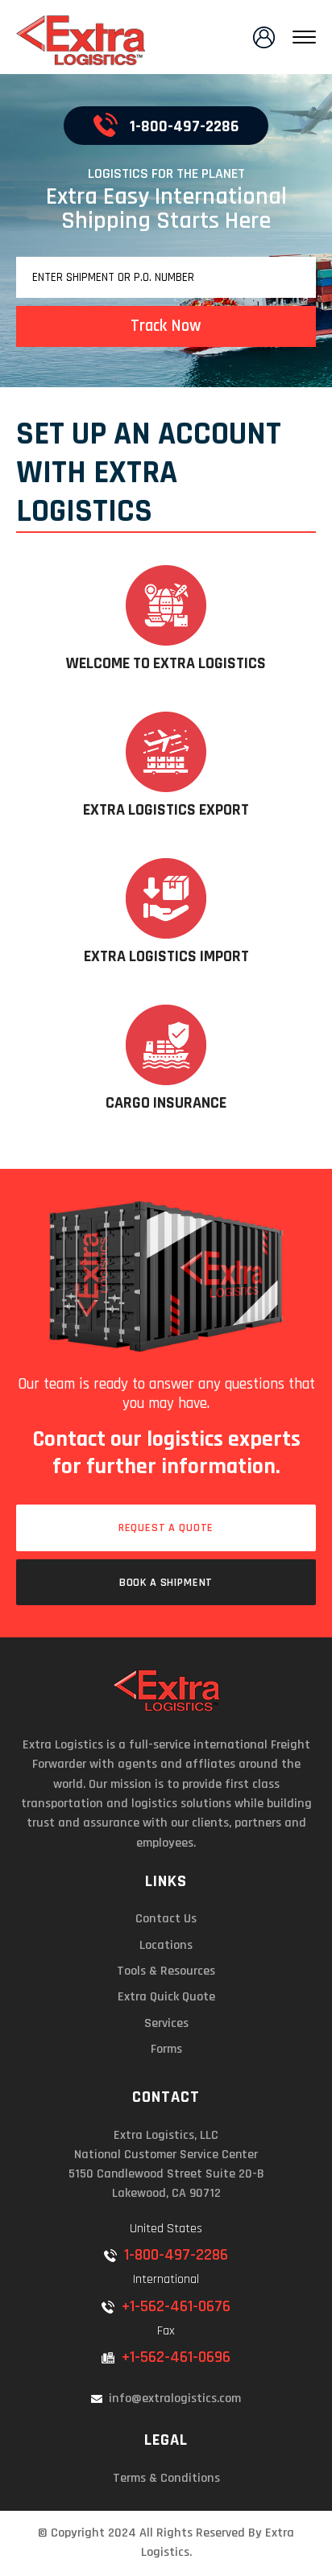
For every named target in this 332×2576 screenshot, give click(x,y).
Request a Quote (166, 1528)
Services (166, 2023)
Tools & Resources (166, 1971)
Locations (166, 1945)
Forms (166, 2049)
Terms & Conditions (166, 2478)
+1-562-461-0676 (174, 2306)
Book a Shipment (166, 1583)
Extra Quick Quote (166, 1997)
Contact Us (166, 1919)
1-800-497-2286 (183, 126)
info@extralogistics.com (173, 2398)
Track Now (166, 326)
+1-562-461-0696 (174, 2357)
